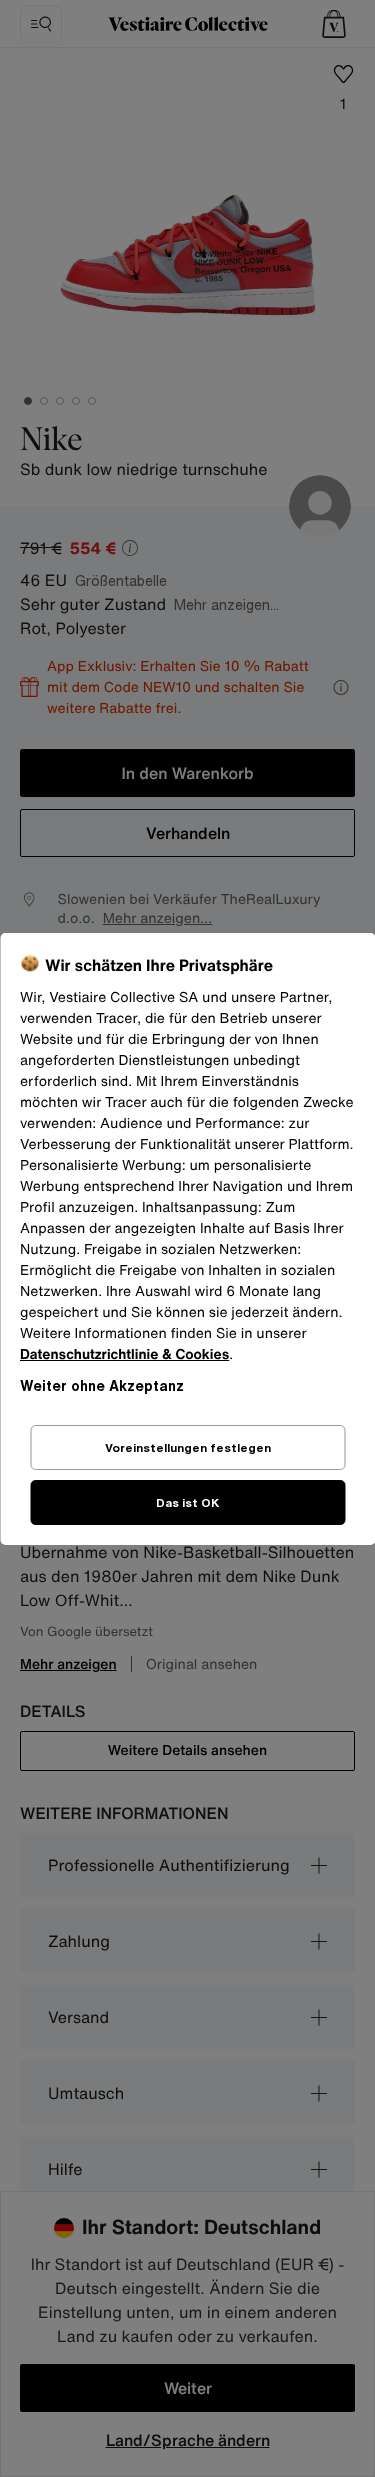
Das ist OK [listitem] (187, 1502)
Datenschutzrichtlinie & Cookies (124, 1354)
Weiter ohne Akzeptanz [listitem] (102, 1385)
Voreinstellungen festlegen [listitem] (188, 1447)
